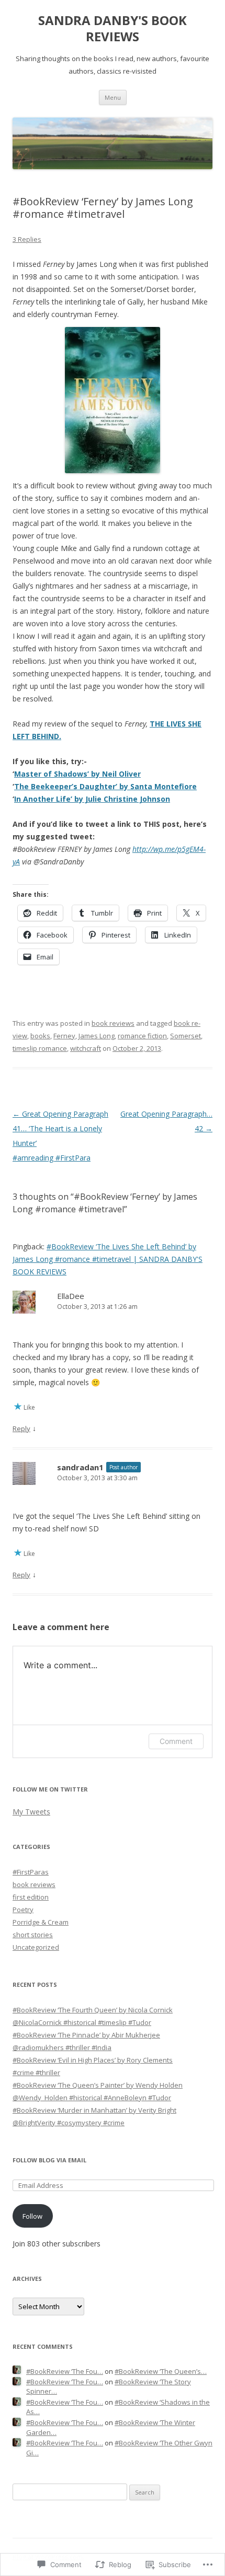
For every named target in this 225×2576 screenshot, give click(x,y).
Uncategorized (36, 1947)
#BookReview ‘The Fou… (65, 2371)
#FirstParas (31, 1872)
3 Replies (27, 239)
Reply (21, 1428)
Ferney (64, 1036)
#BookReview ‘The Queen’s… (161, 2371)
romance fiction (142, 1036)
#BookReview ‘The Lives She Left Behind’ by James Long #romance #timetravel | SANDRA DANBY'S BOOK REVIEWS (108, 1259)
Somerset (185, 1036)
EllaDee (71, 1296)
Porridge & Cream (41, 1922)
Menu (113, 97)
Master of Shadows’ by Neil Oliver (77, 774)
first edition (31, 1897)
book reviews (113, 1023)
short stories (33, 1935)
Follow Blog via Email (49, 2160)
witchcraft (86, 1048)
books (40, 1036)
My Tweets (31, 1812)
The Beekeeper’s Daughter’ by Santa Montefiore (105, 786)
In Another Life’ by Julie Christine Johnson (92, 799)
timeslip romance (40, 1048)
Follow (32, 2216)
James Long (97, 1036)
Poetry (23, 1910)
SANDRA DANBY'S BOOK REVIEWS (113, 29)
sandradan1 (80, 1467)
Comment (176, 1741)
